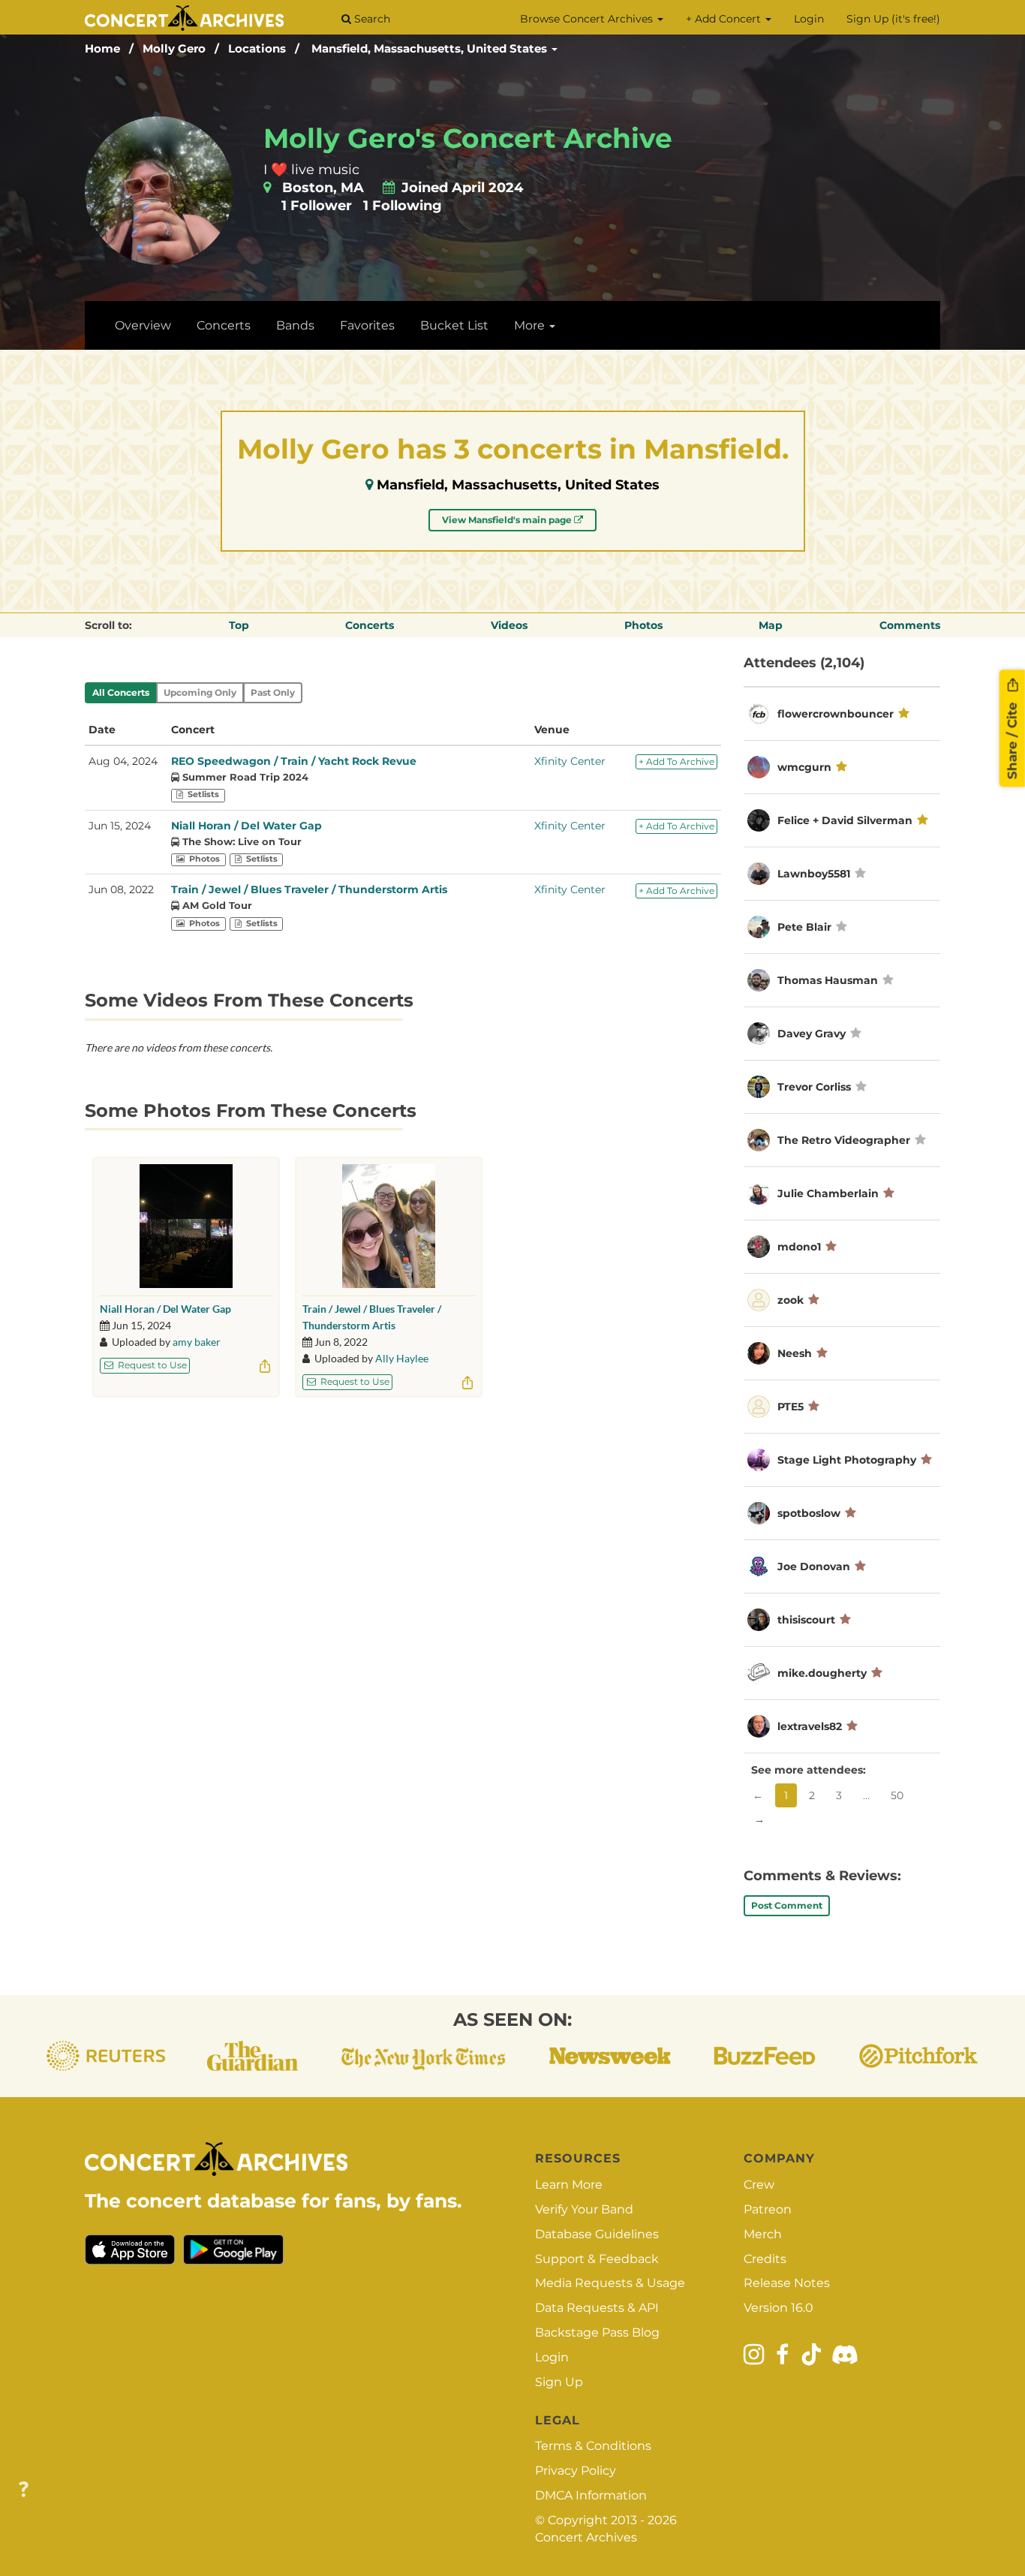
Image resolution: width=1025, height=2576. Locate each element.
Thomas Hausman (828, 980)
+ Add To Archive (676, 761)
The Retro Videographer (844, 1140)
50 (897, 1795)
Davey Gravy (812, 1034)
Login (809, 19)
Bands (295, 325)
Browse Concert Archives (588, 19)
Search (371, 19)
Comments (910, 625)
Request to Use (151, 1365)
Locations (257, 48)
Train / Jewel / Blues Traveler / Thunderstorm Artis (309, 889)
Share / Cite (1012, 739)
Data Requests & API (597, 2308)
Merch (763, 2234)
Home (102, 48)
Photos (643, 625)
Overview (143, 325)
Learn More (569, 2185)
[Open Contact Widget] (24, 2490)
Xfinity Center (570, 761)
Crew (759, 2185)
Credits (765, 2259)
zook (791, 1300)
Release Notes (787, 2283)
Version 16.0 (779, 2308)
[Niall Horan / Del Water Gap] (186, 1226)
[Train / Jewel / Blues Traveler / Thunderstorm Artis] (389, 1226)
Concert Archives (586, 2537)
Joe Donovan (814, 1566)
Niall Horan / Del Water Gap (246, 826)
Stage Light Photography (847, 1460)
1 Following (403, 206)
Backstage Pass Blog (597, 2332)
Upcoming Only (200, 692)
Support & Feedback (597, 2259)
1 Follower (317, 206)
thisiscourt (806, 1620)
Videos (509, 625)
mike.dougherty (822, 1673)
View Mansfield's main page (508, 520)
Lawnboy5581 (814, 874)
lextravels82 (810, 1726)
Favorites (367, 325)
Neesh (795, 1353)
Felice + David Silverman (845, 820)
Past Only (273, 692)
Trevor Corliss (814, 1087)
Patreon (768, 2209)
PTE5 (791, 1407)
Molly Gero (174, 48)
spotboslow (809, 1513)
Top (239, 625)
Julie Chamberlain (828, 1193)
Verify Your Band (584, 2209)
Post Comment (787, 1905)
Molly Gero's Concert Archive (468, 138)
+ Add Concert (725, 19)
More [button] (531, 325)
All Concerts (121, 692)
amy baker (197, 1342)
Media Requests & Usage (610, 2283)
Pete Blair (804, 927)
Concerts (224, 325)
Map (771, 625)
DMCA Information (591, 2495)
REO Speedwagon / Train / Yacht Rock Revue (294, 761)
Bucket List (454, 325)
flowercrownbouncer (836, 714)
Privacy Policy (576, 2471)
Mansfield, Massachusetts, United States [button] (431, 48)
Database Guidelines (597, 2234)
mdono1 (799, 1247)
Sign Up (559, 2382)
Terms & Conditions (593, 2446)
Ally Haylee (402, 1358)
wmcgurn (804, 767)
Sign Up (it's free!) (893, 19)
